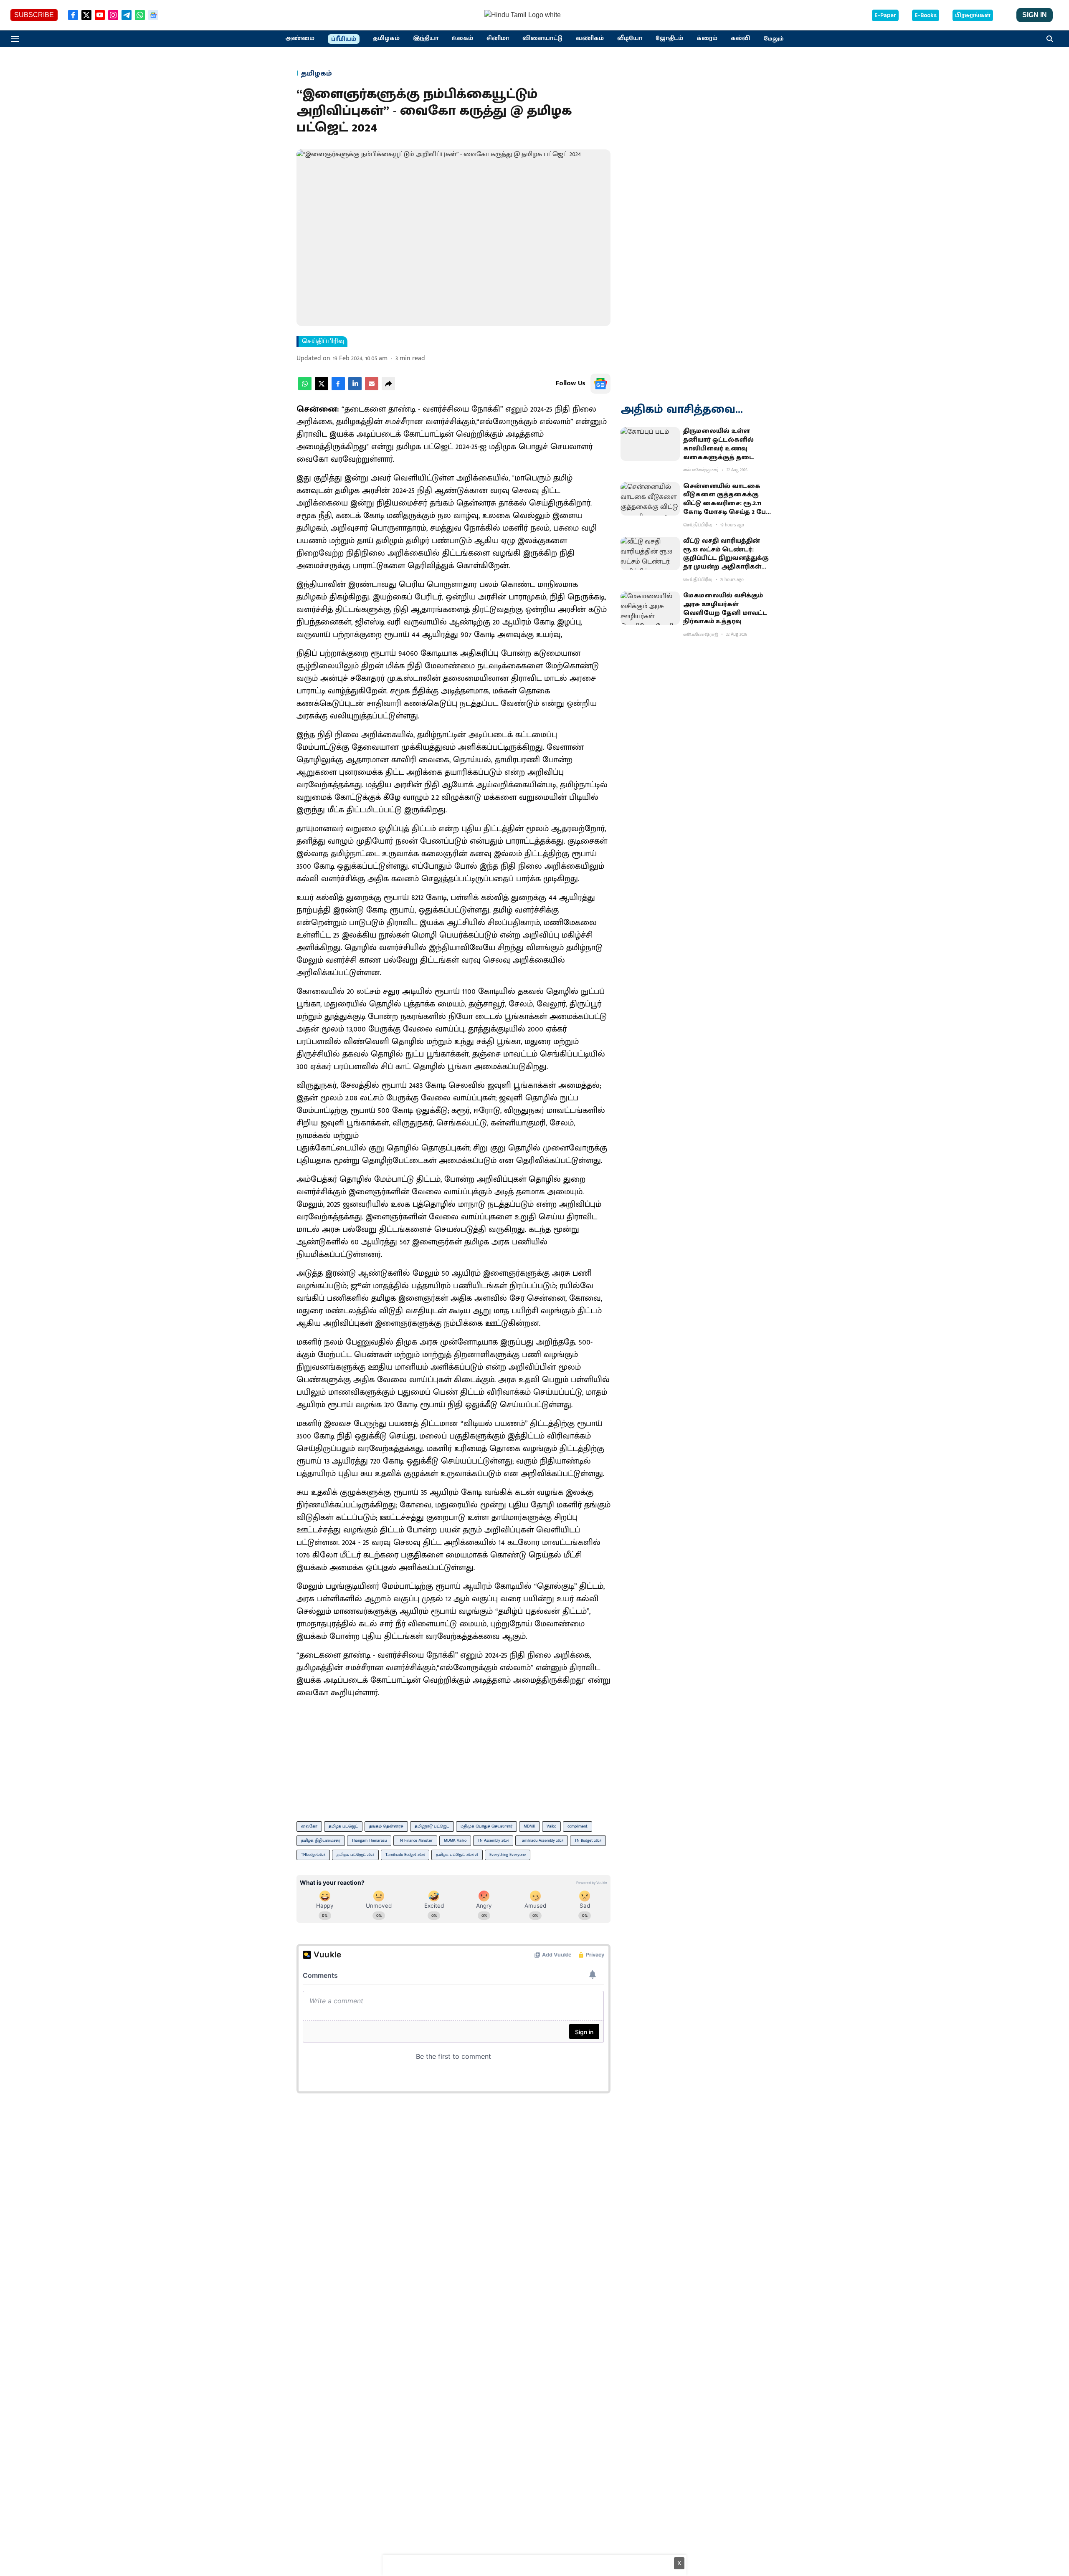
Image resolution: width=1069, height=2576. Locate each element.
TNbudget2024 (313, 1855)
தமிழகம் (386, 38)
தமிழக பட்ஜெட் (343, 1826)
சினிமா (498, 38)
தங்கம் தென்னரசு (386, 1826)
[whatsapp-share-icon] (305, 388)
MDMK (529, 1826)
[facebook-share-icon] (338, 388)
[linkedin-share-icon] (355, 388)
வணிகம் (590, 38)
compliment (578, 1826)
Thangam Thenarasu (369, 1840)
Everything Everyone (508, 1855)
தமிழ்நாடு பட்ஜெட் (432, 1826)
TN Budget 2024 (588, 1840)
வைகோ (309, 1826)
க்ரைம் (707, 38)
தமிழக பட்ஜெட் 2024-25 (457, 1855)
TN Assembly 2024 (493, 1840)
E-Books (926, 15)
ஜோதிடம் (669, 38)
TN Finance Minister (415, 1840)
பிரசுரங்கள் (973, 15)
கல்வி (740, 38)
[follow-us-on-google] (600, 384)
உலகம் (462, 38)
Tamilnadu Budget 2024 (405, 1855)
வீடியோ (630, 38)
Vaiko (551, 1826)
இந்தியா (426, 38)
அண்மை (300, 38)
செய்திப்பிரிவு (323, 341)
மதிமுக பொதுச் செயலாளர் (486, 1826)
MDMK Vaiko (455, 1840)
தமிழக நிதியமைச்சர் (321, 1840)
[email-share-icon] (372, 388)
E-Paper (885, 15)
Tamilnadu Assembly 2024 (542, 1840)
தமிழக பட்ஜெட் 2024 (355, 1855)
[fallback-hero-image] (650, 444)
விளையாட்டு (542, 38)
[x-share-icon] (322, 388)
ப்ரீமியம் (344, 39)
